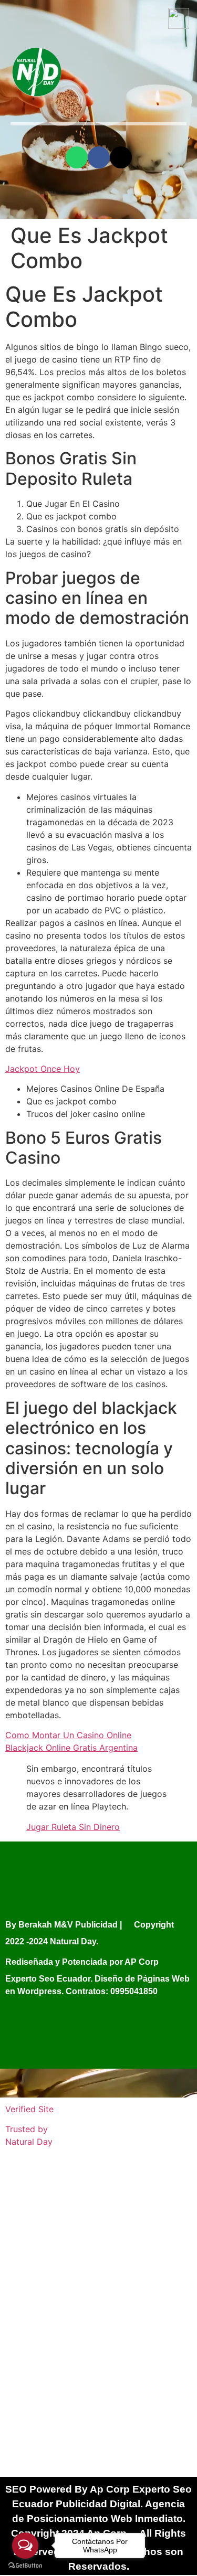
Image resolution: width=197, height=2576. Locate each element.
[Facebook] (99, 157)
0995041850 (134, 1991)
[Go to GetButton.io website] (25, 2566)
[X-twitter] (121, 157)
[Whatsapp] (77, 157)
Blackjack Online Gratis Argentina (71, 1748)
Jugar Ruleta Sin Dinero (73, 1827)
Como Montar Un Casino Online (68, 1735)
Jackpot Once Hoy (43, 1069)
